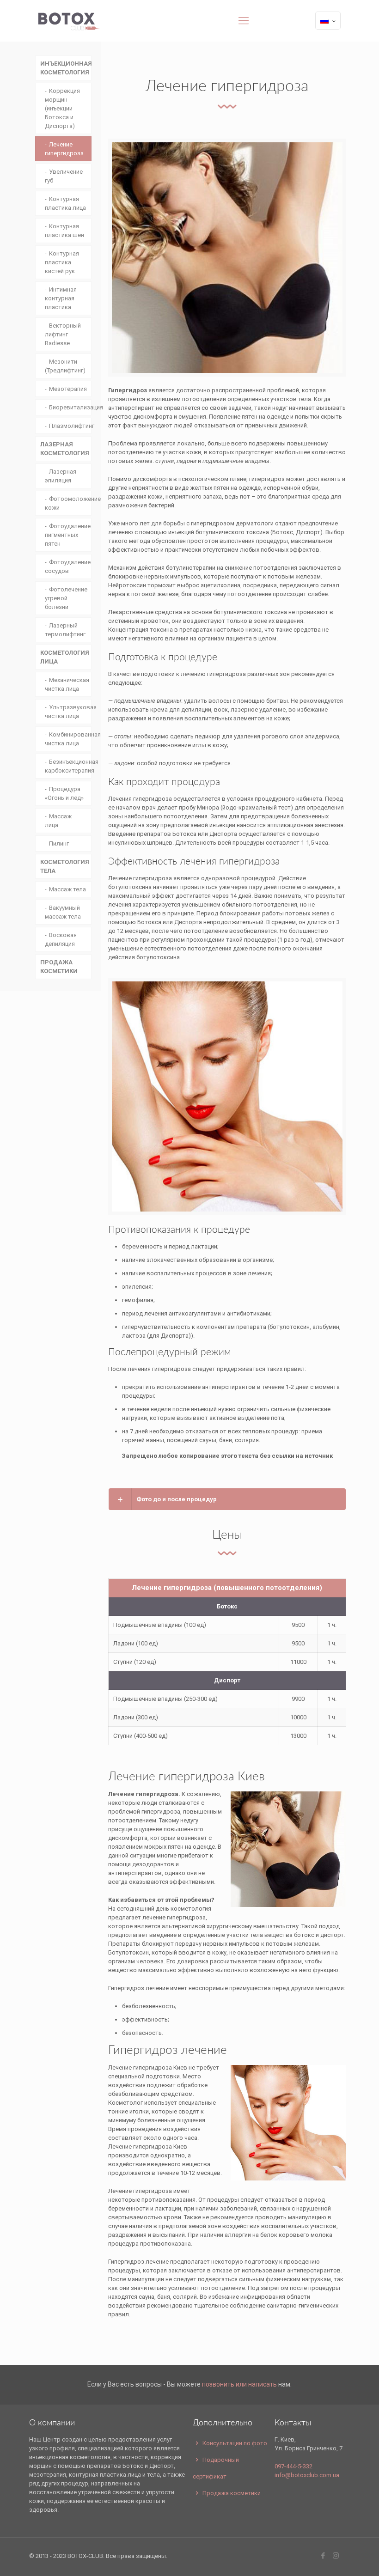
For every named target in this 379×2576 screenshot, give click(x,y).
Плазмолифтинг (70, 426)
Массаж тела (67, 889)
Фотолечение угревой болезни (66, 598)
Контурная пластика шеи (64, 231)
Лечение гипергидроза (64, 149)
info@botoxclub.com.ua (307, 2475)
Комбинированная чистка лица (68, 739)
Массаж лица (58, 821)
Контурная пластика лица (65, 203)
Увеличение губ (64, 176)
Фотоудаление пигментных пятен (68, 535)
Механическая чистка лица (67, 684)
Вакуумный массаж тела (63, 912)
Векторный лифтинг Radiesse (63, 334)
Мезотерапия (68, 389)
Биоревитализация (70, 407)
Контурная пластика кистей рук (62, 262)
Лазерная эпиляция (61, 476)
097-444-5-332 (293, 2466)
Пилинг (59, 843)
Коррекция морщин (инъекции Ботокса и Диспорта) (62, 108)
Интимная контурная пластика (61, 298)
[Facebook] (323, 2556)
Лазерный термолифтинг (65, 630)
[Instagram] (336, 2556)
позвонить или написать (239, 2384)
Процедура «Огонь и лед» (64, 793)
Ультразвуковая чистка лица (68, 712)
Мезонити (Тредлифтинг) (65, 366)
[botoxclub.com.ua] (69, 21)
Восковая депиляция (61, 939)
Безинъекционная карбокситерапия (68, 766)
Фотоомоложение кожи (68, 503)
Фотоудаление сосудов (68, 566)
